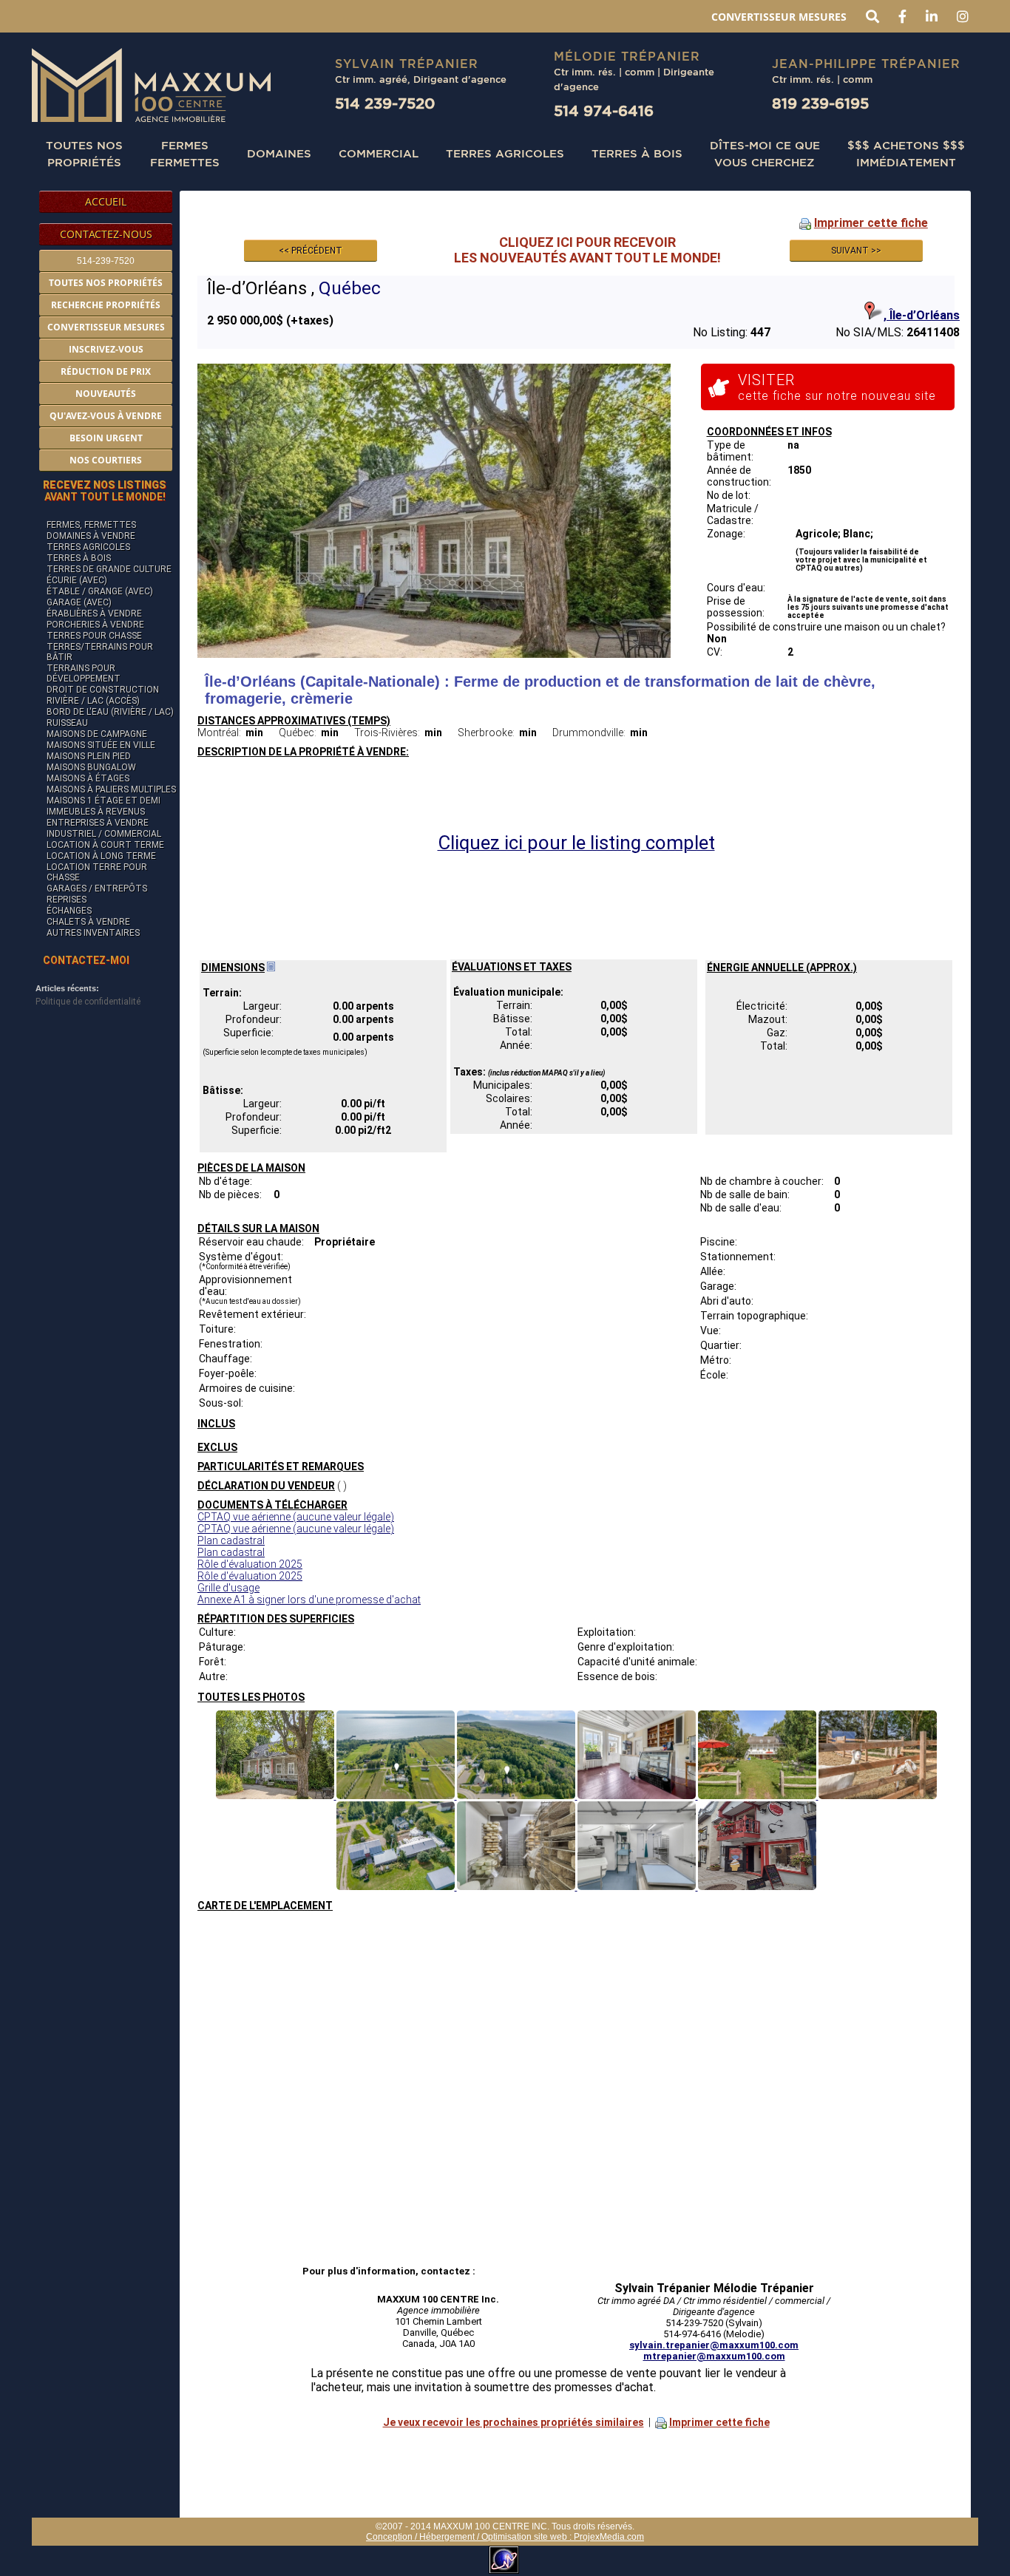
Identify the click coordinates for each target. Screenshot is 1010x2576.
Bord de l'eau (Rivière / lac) (110, 712)
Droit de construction (103, 690)
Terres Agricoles (505, 153)
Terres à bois (637, 153)
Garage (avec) (79, 602)
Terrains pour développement (84, 673)
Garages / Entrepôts (97, 888)
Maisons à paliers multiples (111, 789)
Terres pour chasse (94, 636)
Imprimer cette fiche (871, 223)
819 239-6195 (820, 103)
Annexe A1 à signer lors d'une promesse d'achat (309, 1600)
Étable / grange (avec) (100, 591)
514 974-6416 (604, 111)
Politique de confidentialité (88, 1002)
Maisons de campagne (97, 734)
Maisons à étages (88, 778)
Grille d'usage (228, 1588)
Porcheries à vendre (95, 625)
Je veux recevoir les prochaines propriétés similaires (514, 2422)
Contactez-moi (86, 960)
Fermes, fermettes (91, 525)
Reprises (67, 900)
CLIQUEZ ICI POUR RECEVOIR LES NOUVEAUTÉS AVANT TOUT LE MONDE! (587, 250)
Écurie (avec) (77, 580)
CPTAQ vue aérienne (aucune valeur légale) (296, 1517)
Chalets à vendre (88, 922)
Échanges (69, 911)
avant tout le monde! (105, 491)
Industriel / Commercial (104, 834)
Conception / (393, 2537)
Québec (350, 288)
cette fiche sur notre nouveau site (837, 387)
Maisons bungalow (91, 767)
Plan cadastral (231, 1540)
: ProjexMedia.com (606, 2537)
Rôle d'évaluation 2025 (250, 1564)
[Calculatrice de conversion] (271, 968)
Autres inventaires (93, 933)
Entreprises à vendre (98, 823)
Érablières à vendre (94, 614)
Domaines (279, 153)
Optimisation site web (524, 2537)
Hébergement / (450, 2537)
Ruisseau (67, 723)
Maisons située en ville (101, 745)
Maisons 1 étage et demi (104, 801)
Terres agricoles (88, 547)
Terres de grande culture (109, 569)
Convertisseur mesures (779, 17)
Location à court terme (105, 845)
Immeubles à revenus (96, 812)
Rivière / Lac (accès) (93, 701)
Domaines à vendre (91, 536)
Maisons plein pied (89, 756)
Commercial (379, 153)
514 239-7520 (385, 103)
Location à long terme (101, 856)
